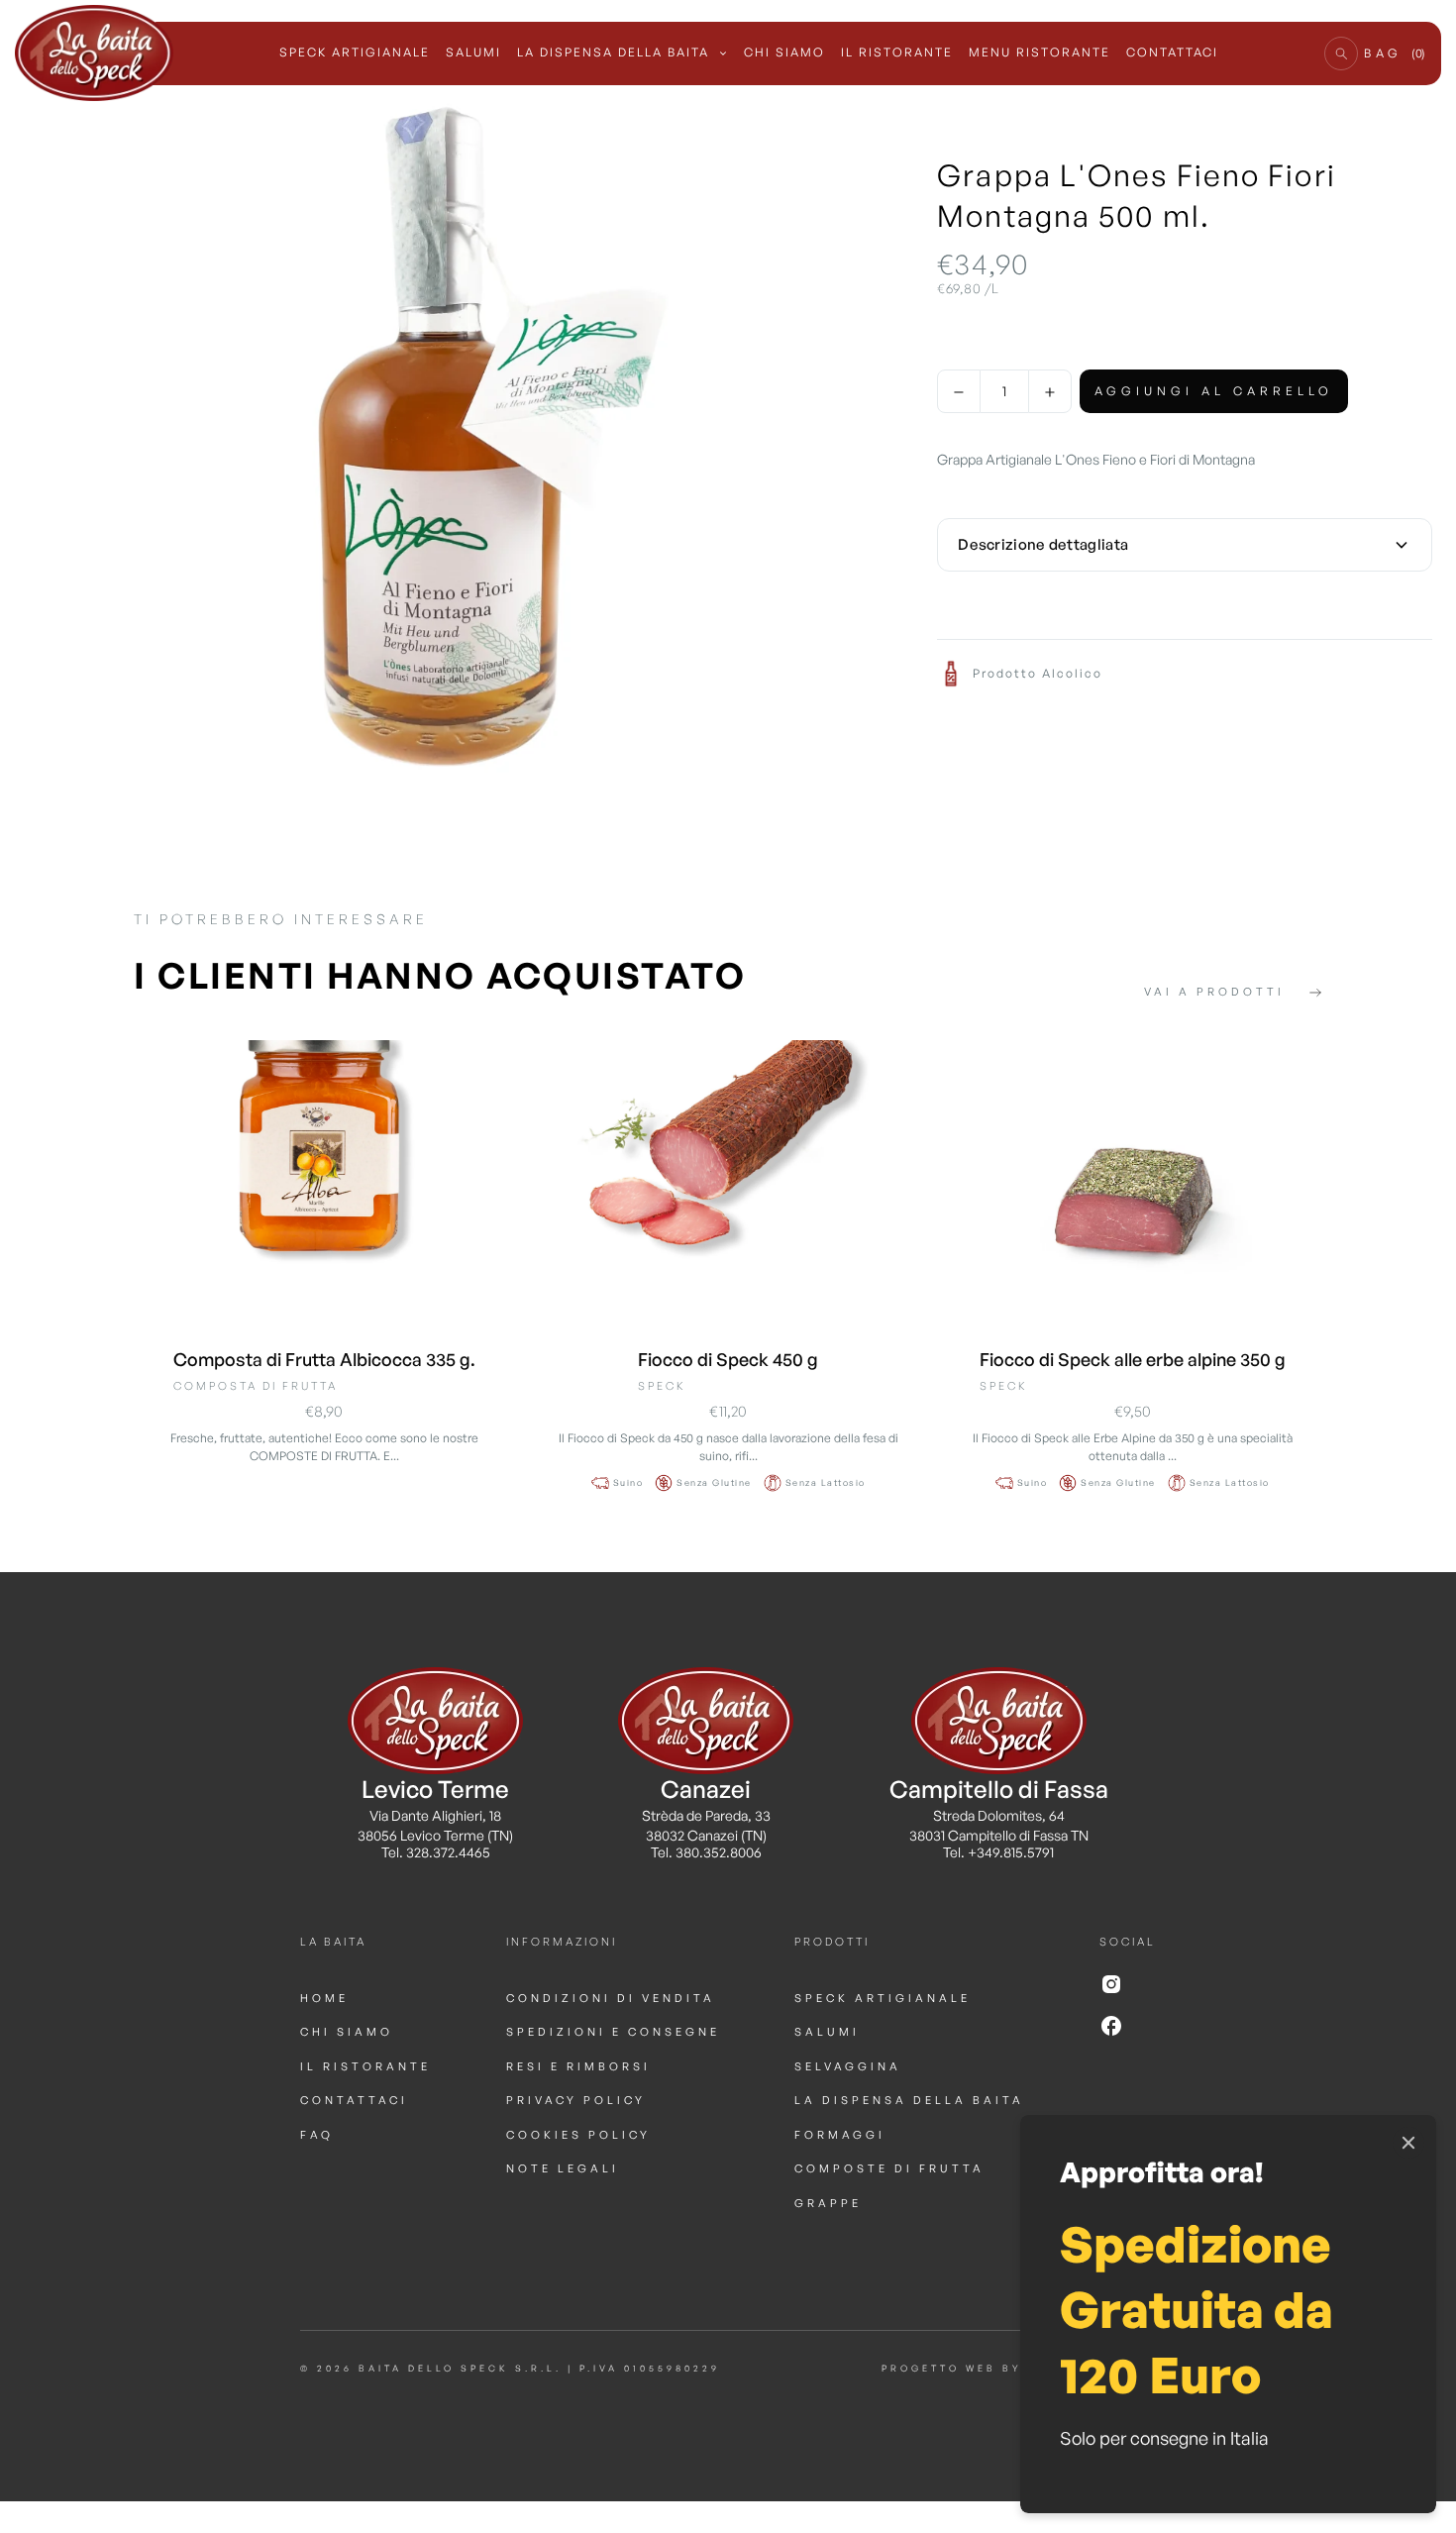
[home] (94, 53)
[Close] (1408, 2143)
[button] (1341, 53)
